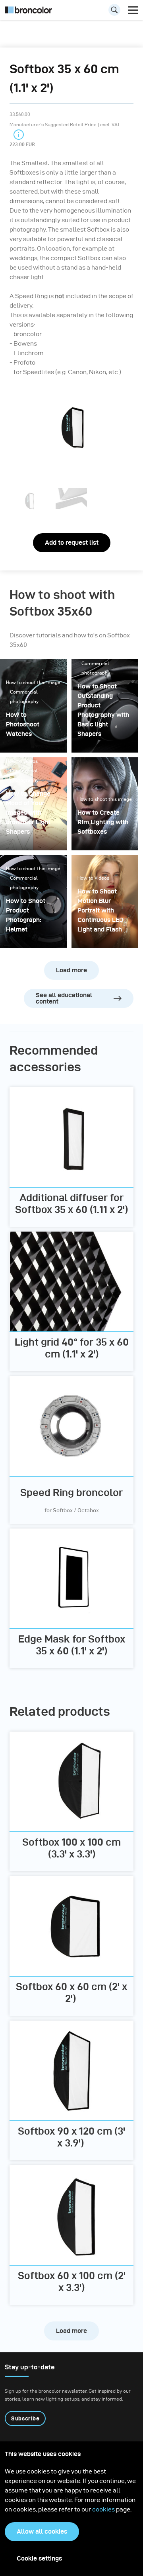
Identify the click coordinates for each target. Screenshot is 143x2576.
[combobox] (71, 12)
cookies (104, 2509)
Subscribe (25, 2418)
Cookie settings (39, 2558)
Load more (71, 970)
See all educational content (64, 998)
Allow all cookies (42, 2531)
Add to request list (72, 543)
